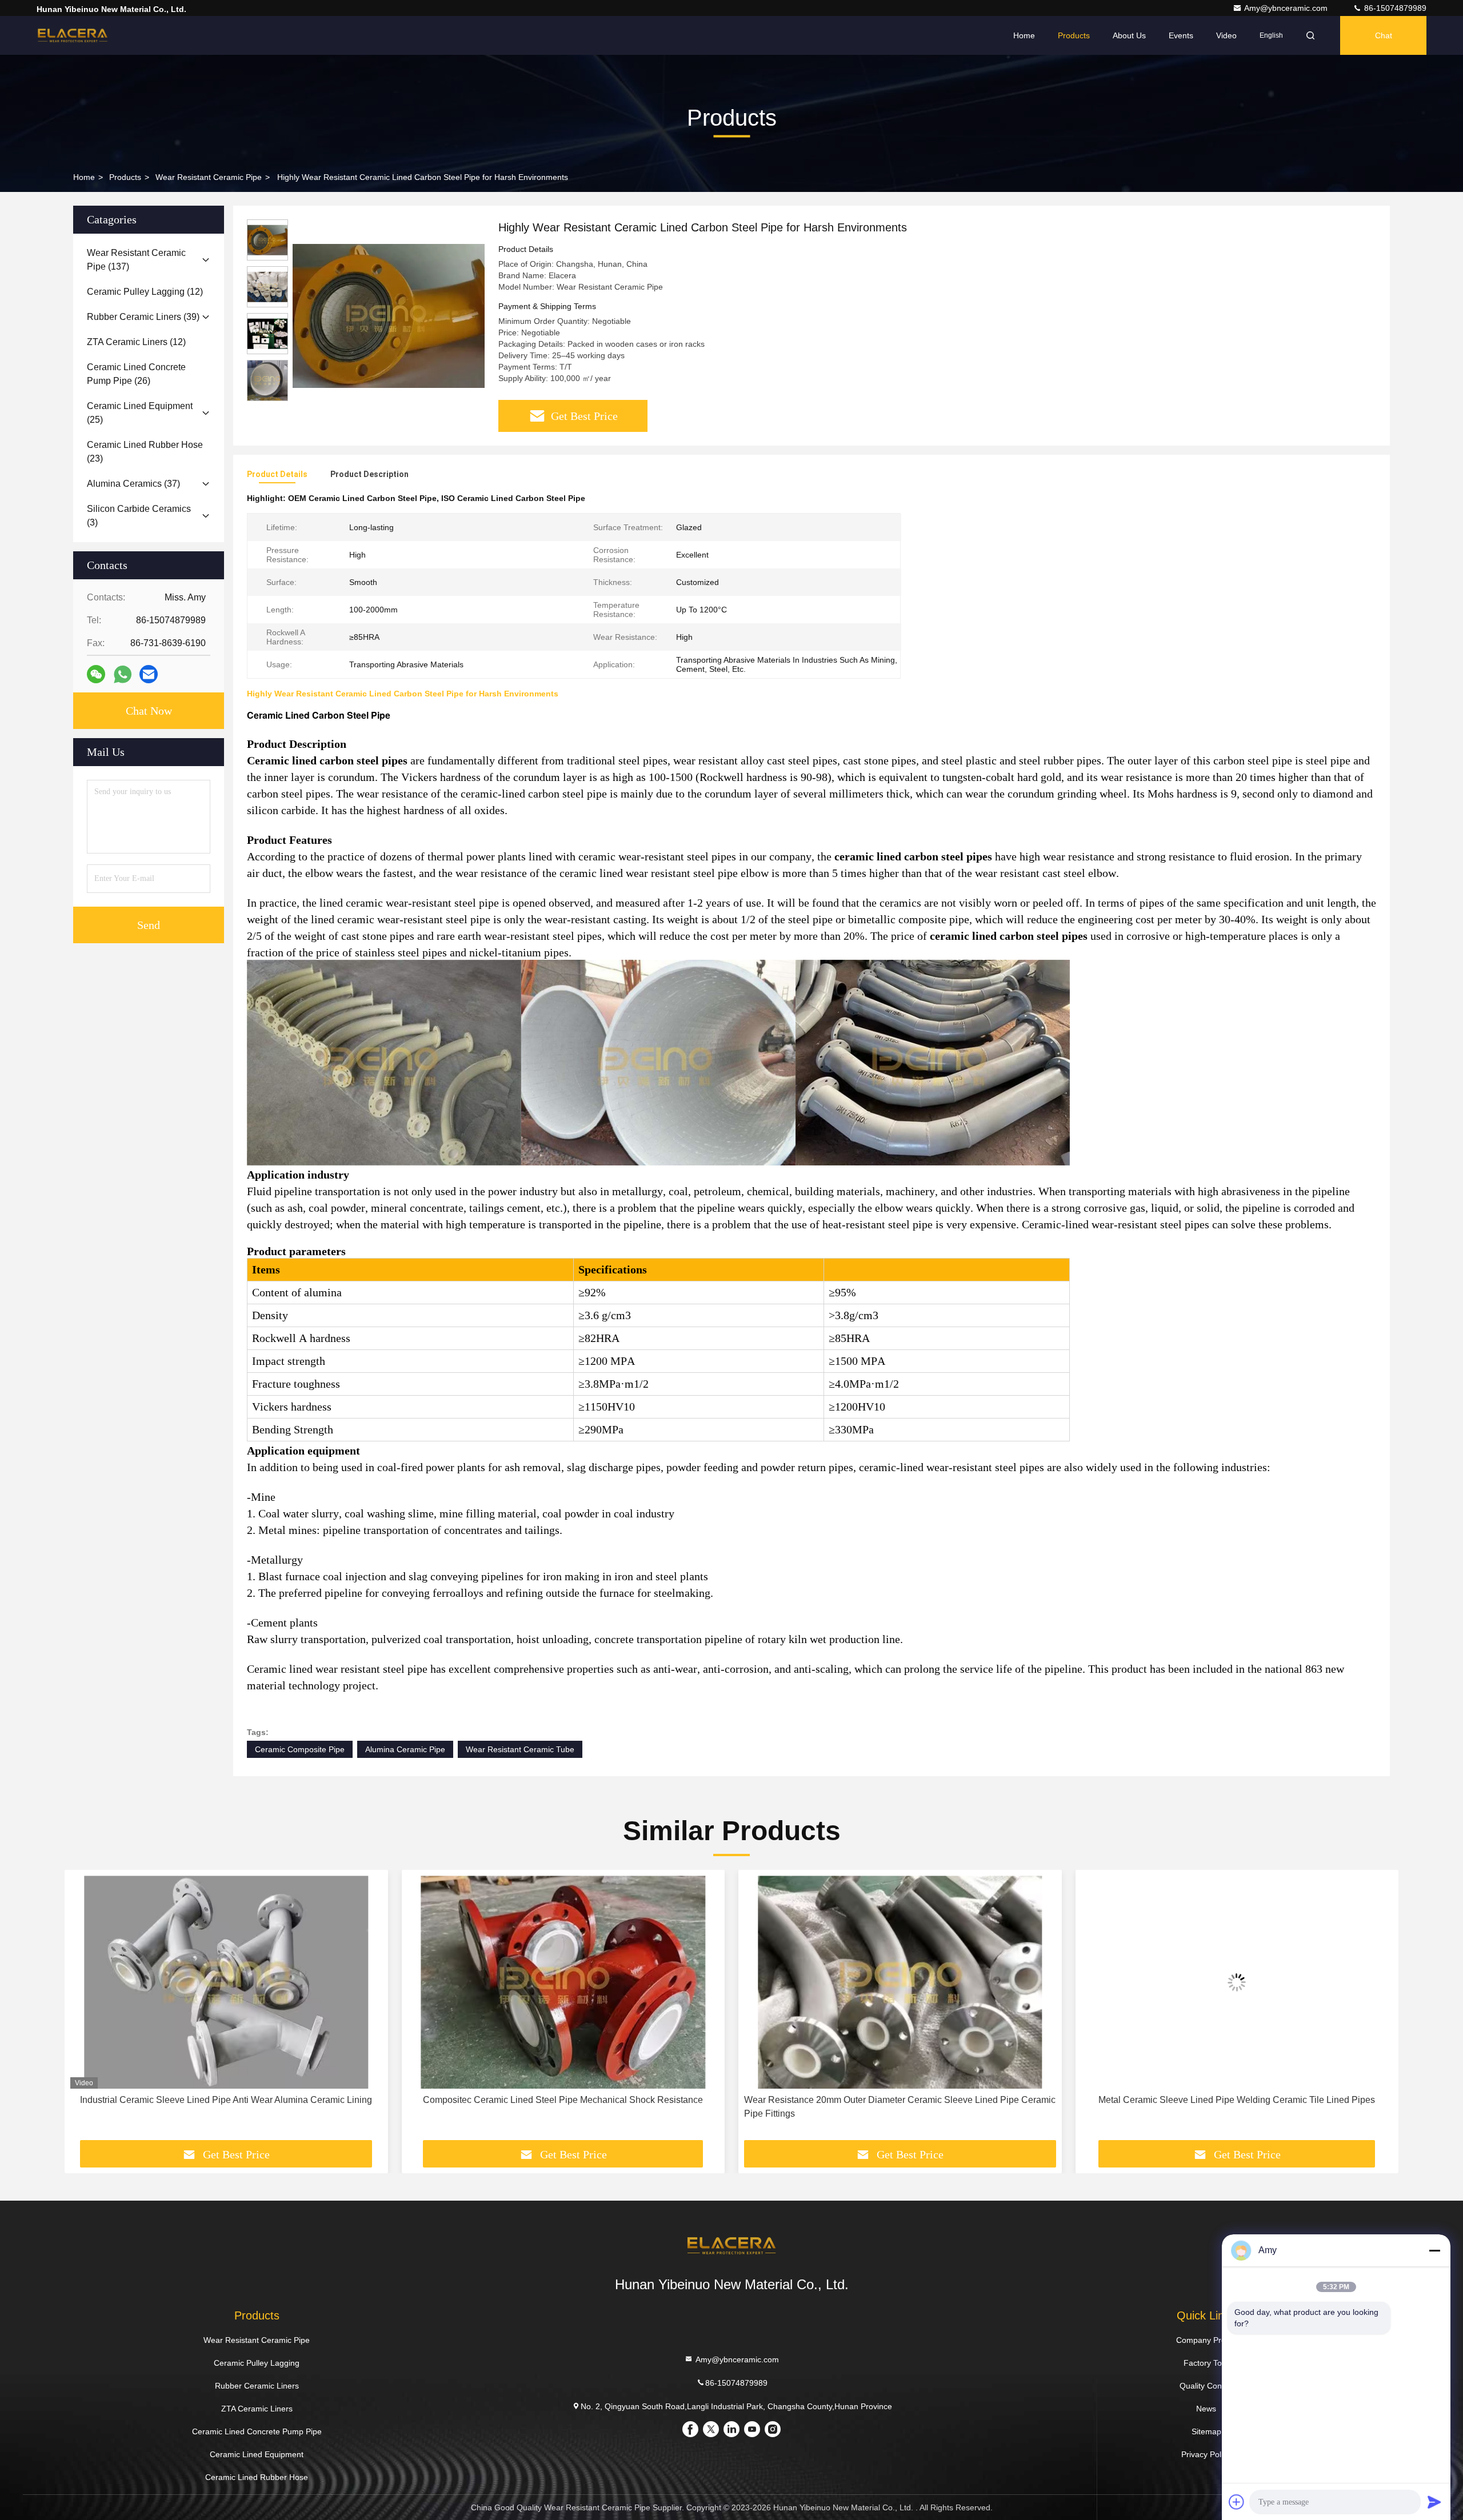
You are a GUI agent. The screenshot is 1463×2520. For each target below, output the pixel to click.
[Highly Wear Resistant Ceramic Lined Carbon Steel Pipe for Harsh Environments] (389, 315)
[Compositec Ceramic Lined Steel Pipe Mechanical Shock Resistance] (226, 1982)
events (1181, 35)
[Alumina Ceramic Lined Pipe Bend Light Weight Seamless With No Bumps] (1237, 1982)
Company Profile (1206, 2340)
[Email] (149, 674)
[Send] (1434, 2502)
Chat (1384, 35)
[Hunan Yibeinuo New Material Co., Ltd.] (73, 35)
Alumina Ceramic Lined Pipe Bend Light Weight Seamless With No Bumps (1237, 2100)
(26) (136, 374)
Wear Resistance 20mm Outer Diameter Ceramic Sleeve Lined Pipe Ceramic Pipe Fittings (563, 2107)
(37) (133, 484)
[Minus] (1434, 2250)
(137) (136, 260)
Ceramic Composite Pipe (300, 1749)
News (1206, 2409)
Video (1226, 35)
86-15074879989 (1394, 8)
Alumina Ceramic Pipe (405, 1749)
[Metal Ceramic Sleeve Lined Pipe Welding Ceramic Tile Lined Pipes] (900, 1982)
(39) (143, 317)
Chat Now (149, 711)
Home (1024, 35)
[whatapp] (123, 674)
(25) (140, 413)
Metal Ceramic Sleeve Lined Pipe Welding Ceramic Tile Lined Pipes (900, 2100)
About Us (1129, 35)
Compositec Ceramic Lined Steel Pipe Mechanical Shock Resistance (226, 2100)
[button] (85, 2009)
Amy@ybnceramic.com (1287, 8)
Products (1074, 35)
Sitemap (1206, 2431)
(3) (139, 516)
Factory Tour (1206, 2363)
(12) (145, 292)
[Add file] (1237, 2502)
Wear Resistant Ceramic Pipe (209, 177)
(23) (145, 452)
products (125, 177)
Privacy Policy (1206, 2454)
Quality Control (1206, 2386)
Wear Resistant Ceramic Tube (520, 1749)
